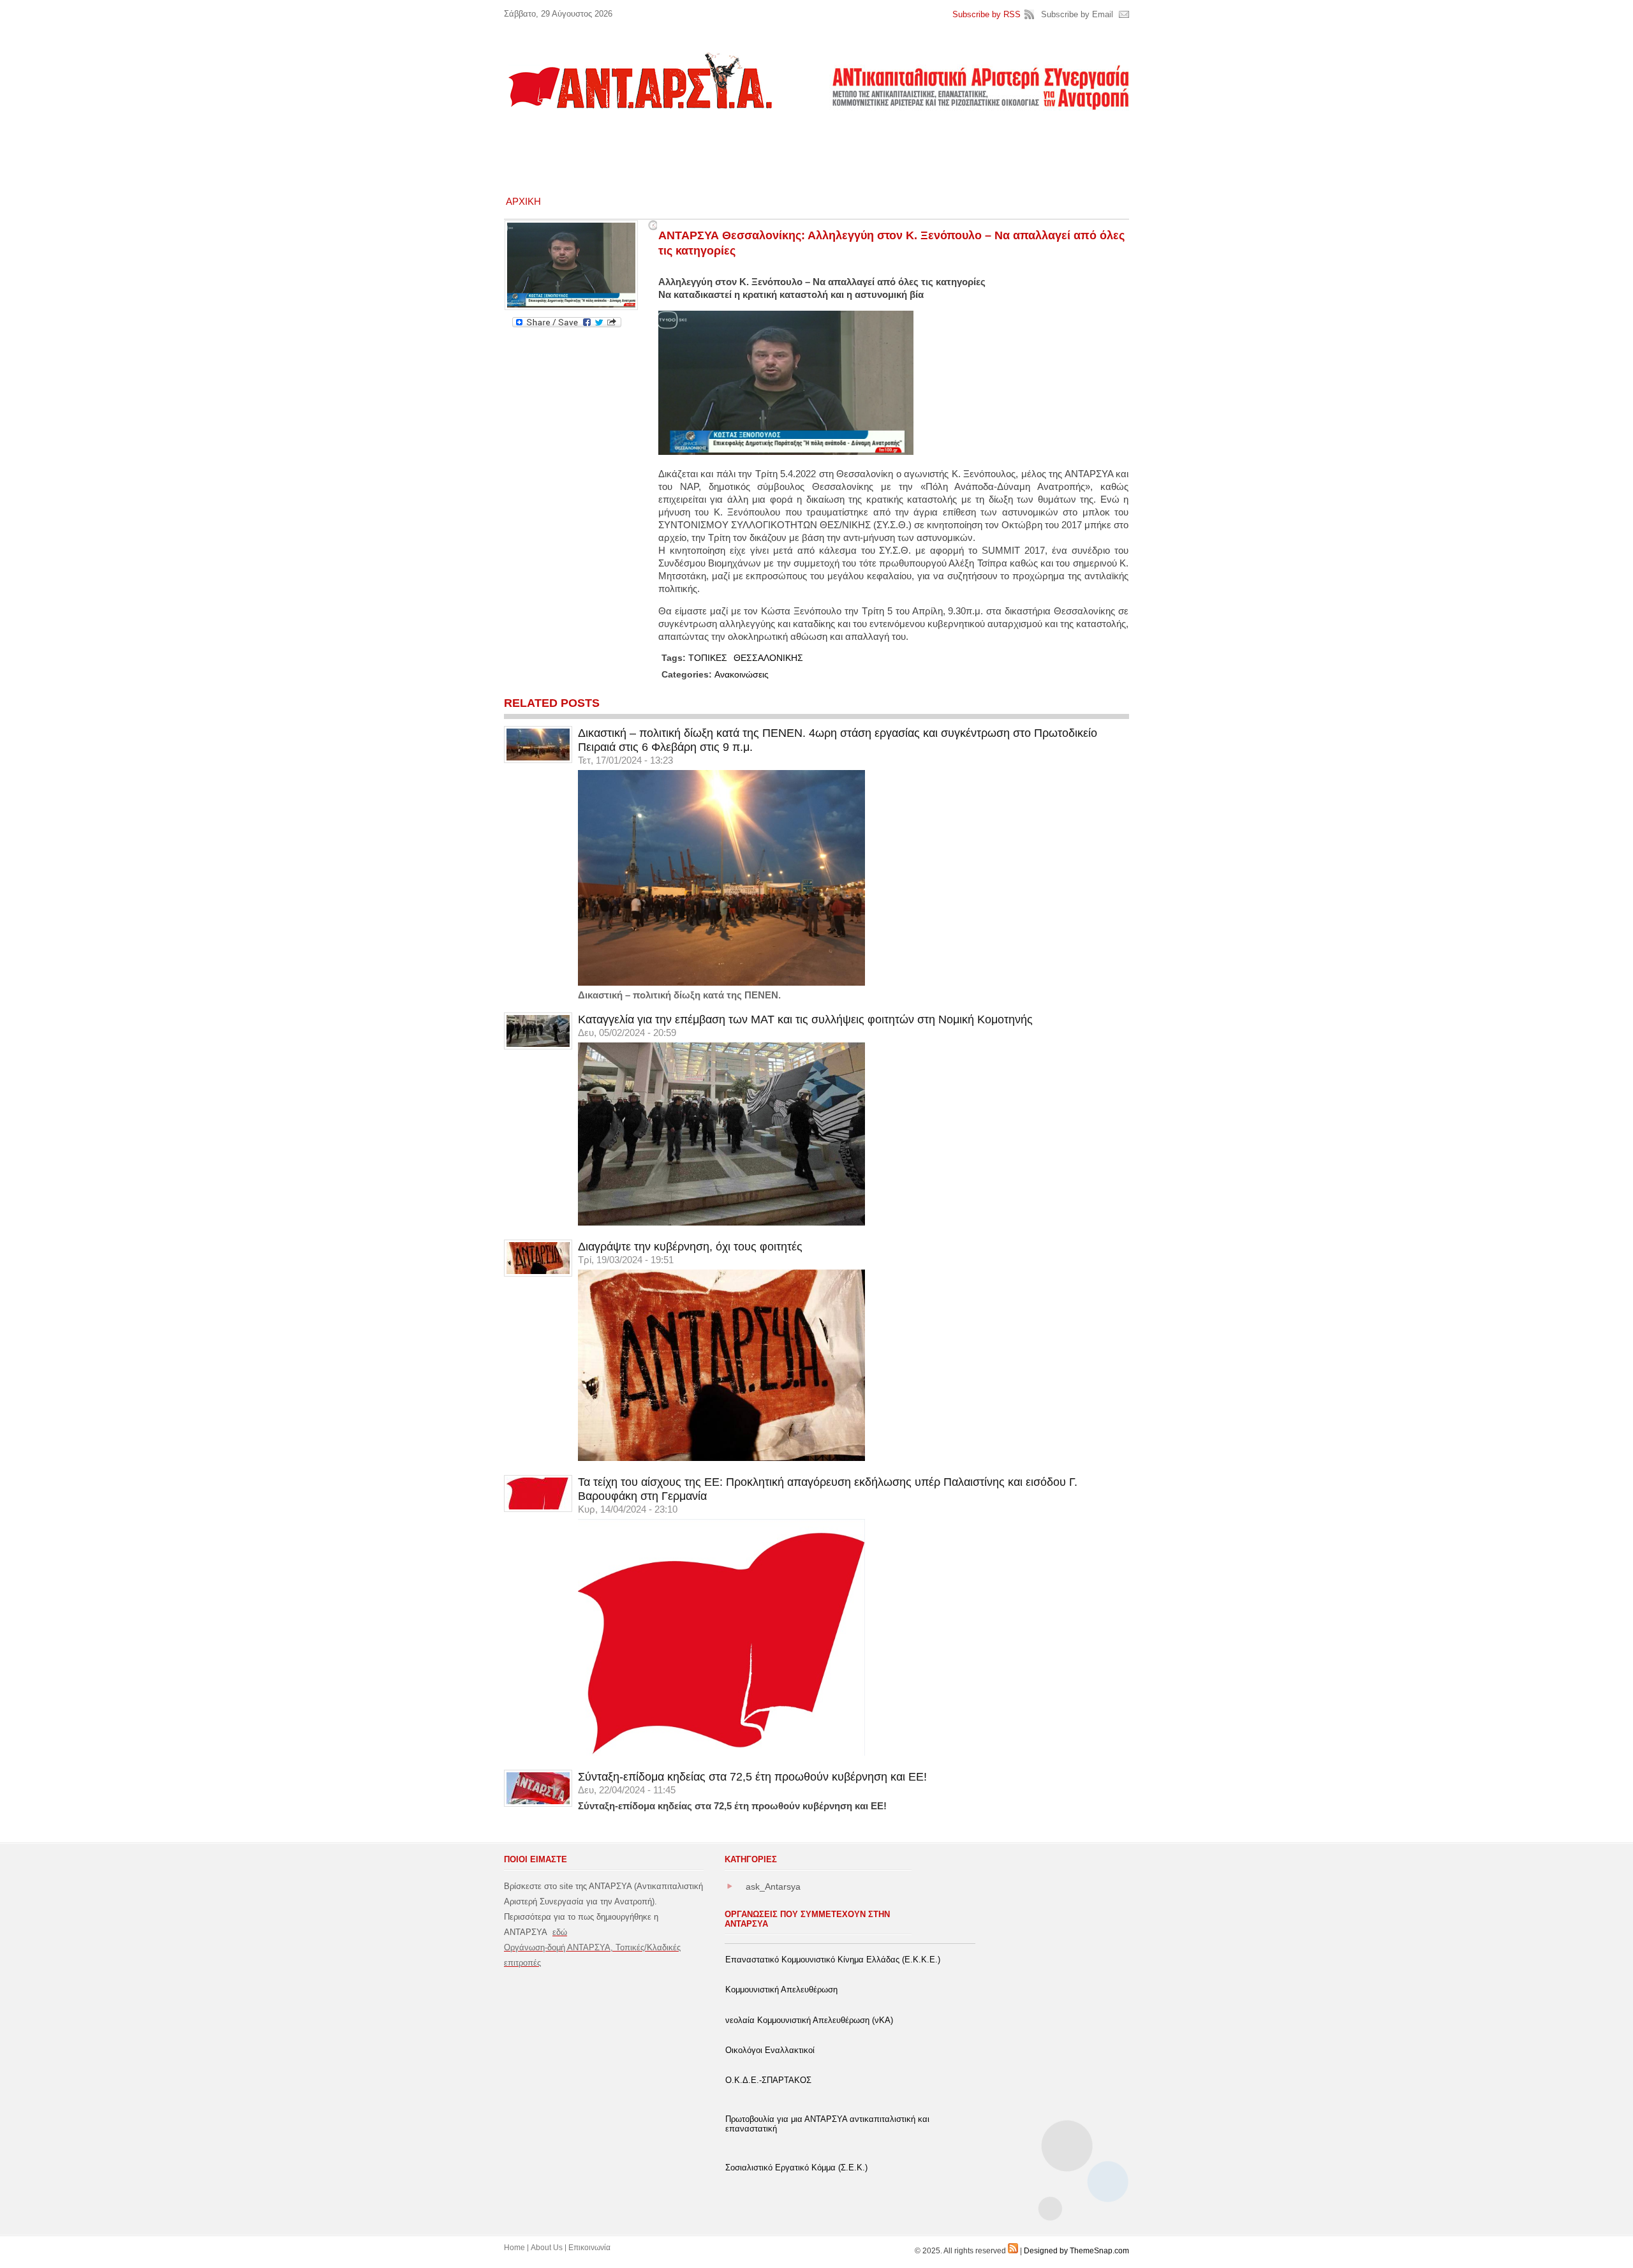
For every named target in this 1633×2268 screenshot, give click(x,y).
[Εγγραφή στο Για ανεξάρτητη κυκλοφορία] (1013, 2251)
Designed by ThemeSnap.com (1076, 2251)
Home (514, 2248)
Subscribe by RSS (986, 14)
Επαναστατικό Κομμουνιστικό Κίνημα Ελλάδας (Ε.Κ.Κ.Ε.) (833, 1960)
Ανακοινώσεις (742, 674)
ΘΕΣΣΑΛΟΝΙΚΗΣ (768, 658)
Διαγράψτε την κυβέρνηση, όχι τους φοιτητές (690, 1247)
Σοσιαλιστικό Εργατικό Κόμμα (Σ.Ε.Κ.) (796, 2168)
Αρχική (523, 201)
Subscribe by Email (1077, 14)
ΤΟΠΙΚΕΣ (708, 658)
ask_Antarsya (773, 1886)
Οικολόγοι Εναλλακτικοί (770, 2050)
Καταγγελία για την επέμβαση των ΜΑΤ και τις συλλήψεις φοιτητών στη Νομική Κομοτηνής (805, 1019)
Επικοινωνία (589, 2248)
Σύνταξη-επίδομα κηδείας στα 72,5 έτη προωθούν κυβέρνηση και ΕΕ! (752, 1777)
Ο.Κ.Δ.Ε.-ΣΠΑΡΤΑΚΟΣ (768, 2080)
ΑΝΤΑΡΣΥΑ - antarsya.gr (639, 80)
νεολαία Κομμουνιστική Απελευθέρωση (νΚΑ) (809, 2020)
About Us (547, 2248)
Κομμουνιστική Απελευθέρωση (781, 1990)
